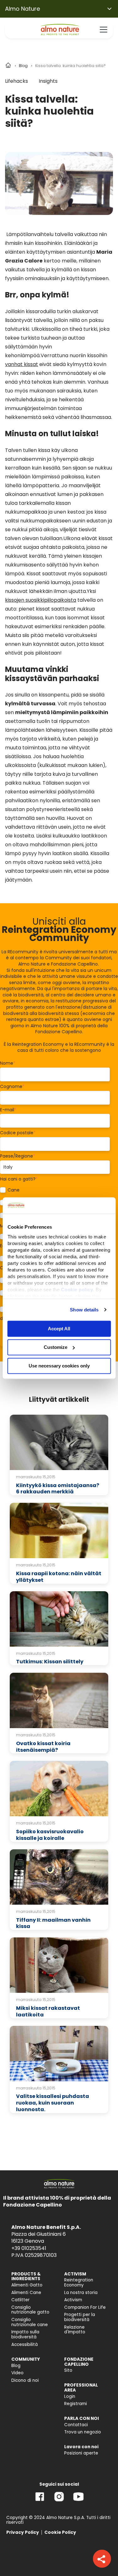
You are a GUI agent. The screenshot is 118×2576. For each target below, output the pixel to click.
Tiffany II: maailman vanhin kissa (53, 1923)
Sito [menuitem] (68, 2370)
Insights (48, 81)
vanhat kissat (22, 364)
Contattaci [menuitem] (76, 2425)
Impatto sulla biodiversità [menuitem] (25, 2334)
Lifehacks (17, 81)
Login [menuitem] (70, 2396)
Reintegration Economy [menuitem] (79, 2283)
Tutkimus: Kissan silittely (50, 1662)
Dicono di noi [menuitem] (25, 2380)
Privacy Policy (23, 2532)
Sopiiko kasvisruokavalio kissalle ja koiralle (50, 1835)
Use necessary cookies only (59, 1366)
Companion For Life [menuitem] (85, 2307)
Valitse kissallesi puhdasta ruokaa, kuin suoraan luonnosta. (53, 2103)
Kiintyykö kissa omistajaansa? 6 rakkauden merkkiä (58, 1489)
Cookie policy (77, 1290)
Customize (56, 1347)
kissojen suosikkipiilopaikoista (41, 600)
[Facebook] (40, 2501)
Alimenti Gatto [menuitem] (27, 2285)
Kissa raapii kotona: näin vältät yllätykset (59, 1577)
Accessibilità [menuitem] (25, 2345)
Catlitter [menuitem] (20, 2300)
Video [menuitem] (17, 2373)
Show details (84, 1310)
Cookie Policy (60, 2532)
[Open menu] (104, 30)
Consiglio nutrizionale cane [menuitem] (30, 2322)
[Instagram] (59, 2501)
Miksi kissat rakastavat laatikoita (48, 2011)
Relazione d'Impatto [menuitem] (75, 2330)
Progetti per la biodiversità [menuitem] (80, 2317)
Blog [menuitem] (16, 2366)
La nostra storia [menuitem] (81, 2293)
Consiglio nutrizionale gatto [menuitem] (30, 2310)
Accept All (59, 1329)
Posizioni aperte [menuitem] (81, 2453)
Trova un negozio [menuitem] (83, 2432)
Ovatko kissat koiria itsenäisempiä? (43, 1747)
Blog (23, 66)
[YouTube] (78, 2501)
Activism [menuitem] (73, 2300)
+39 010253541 (29, 2248)
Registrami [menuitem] (76, 2404)
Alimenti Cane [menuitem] (26, 2293)
